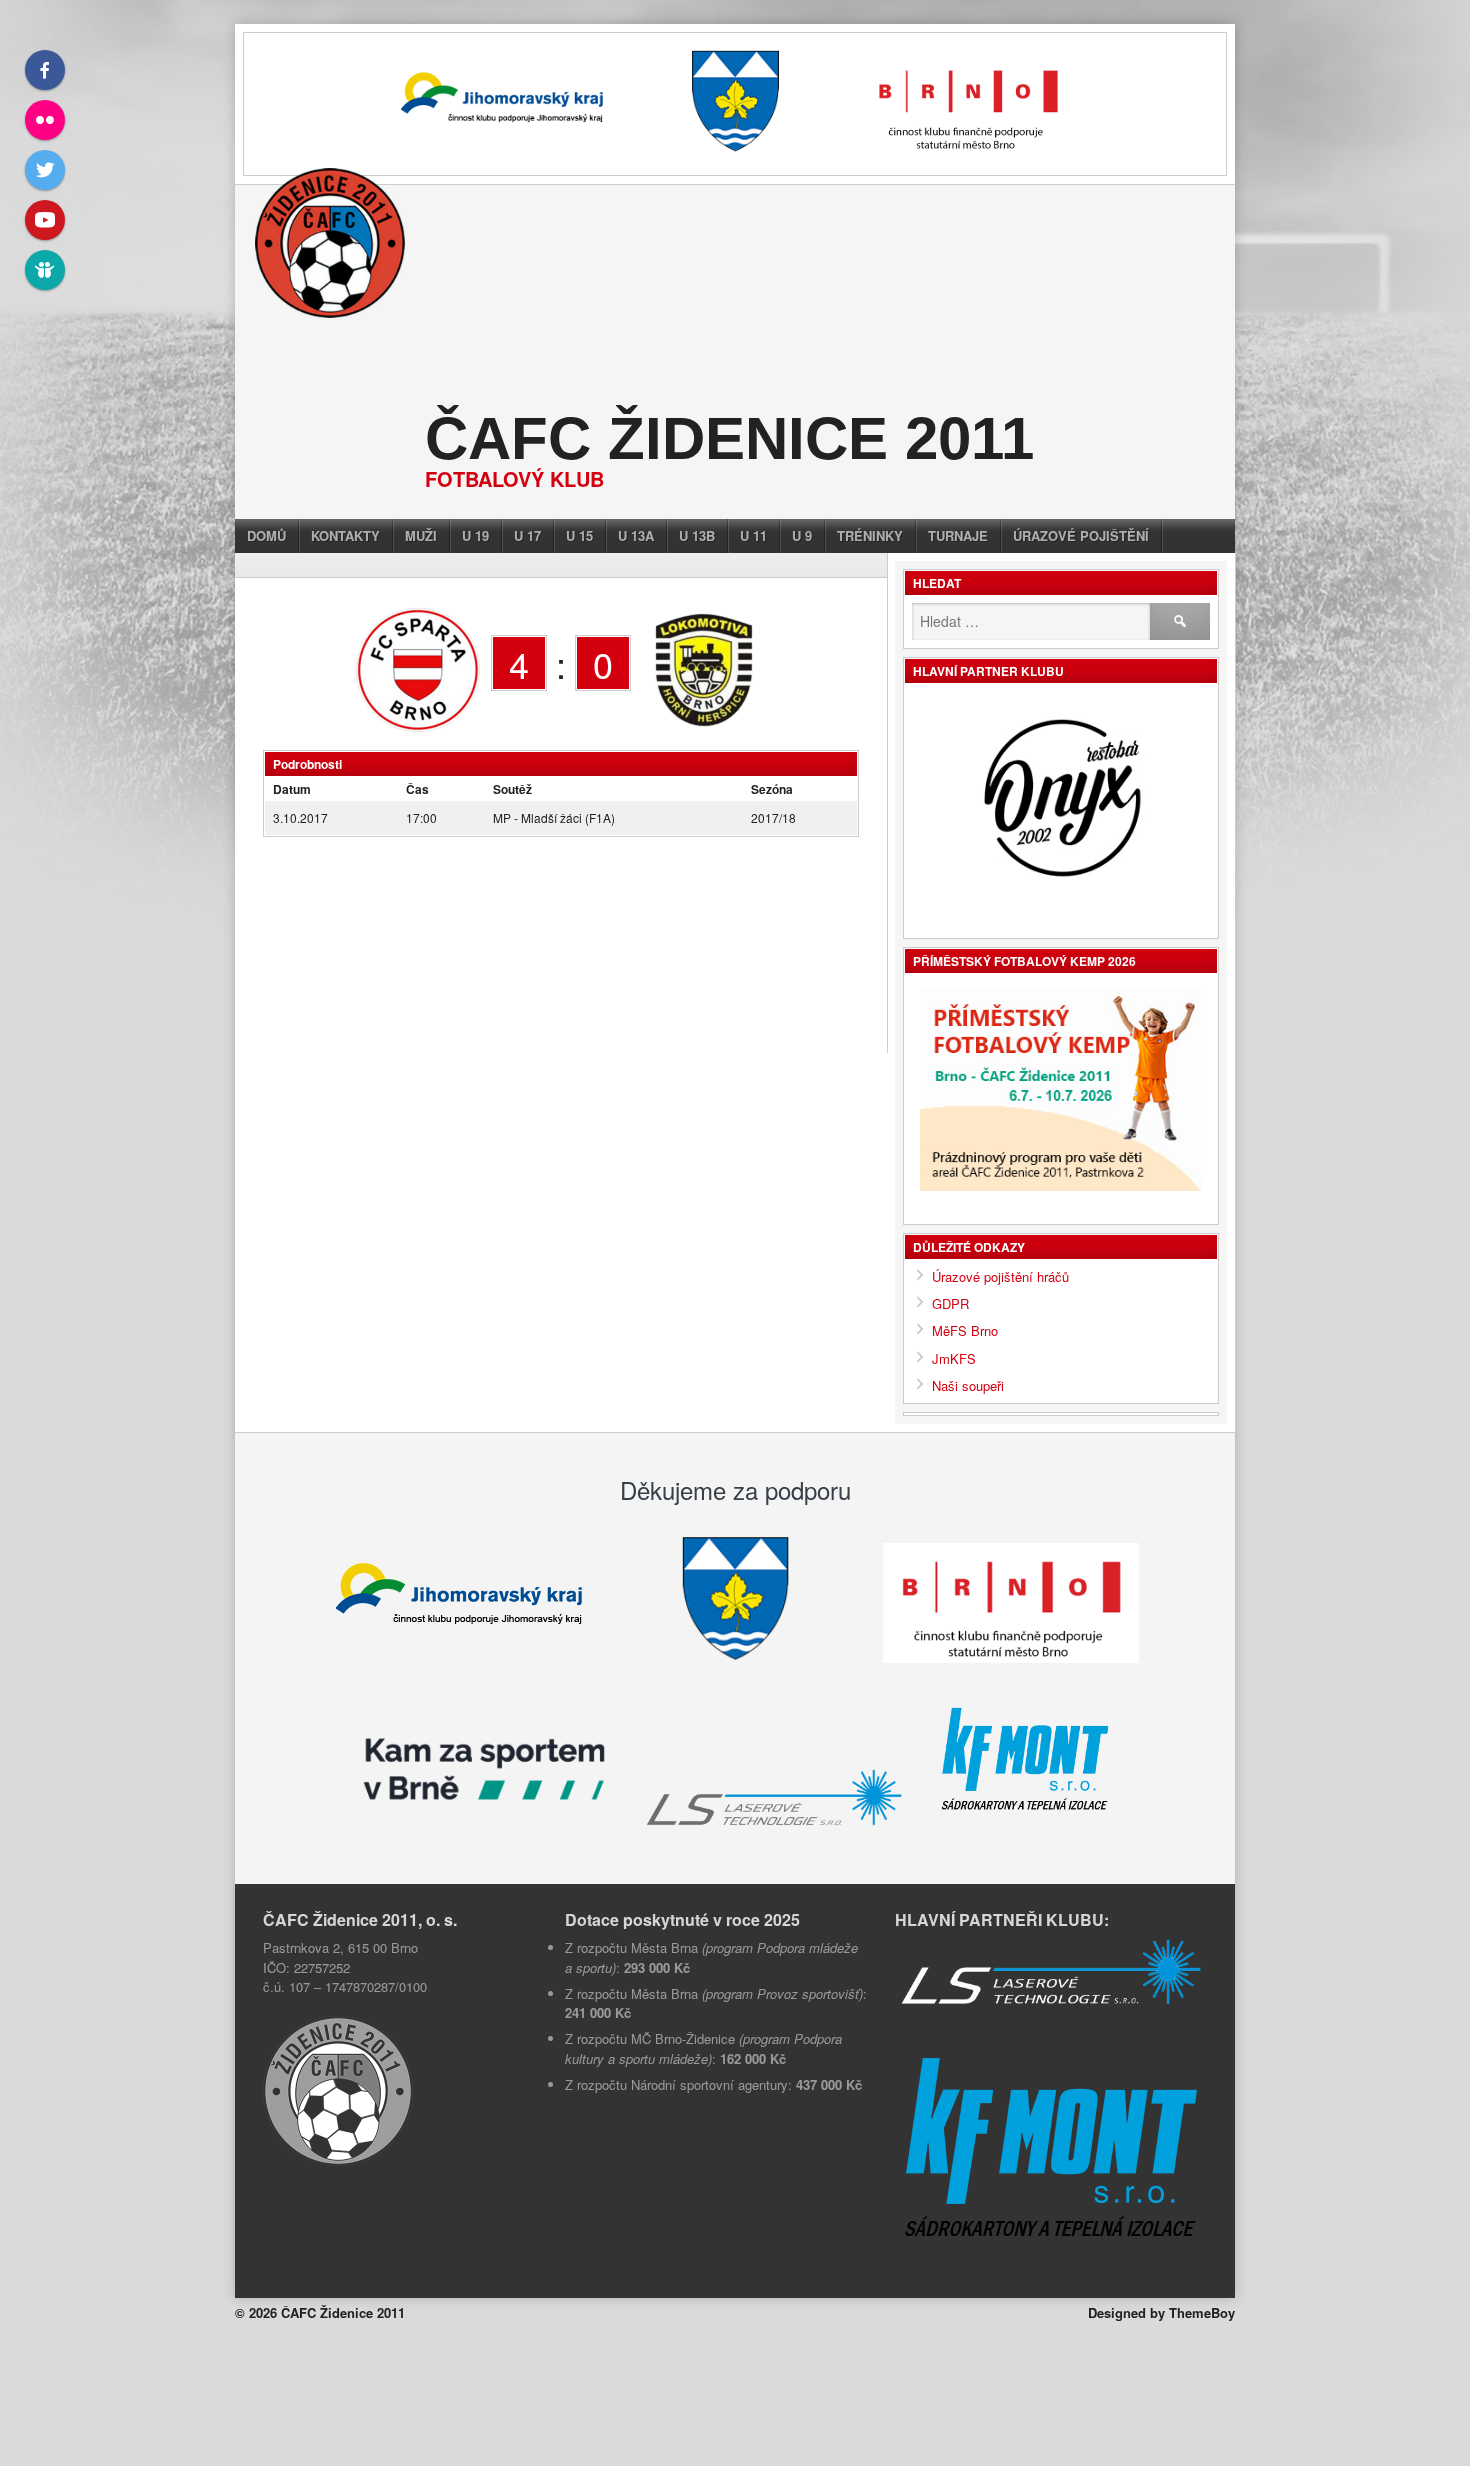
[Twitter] (45, 170)
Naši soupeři (968, 1385)
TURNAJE (958, 535)
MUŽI (421, 535)
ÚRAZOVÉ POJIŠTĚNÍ (1081, 535)
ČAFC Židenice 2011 (729, 438)
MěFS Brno (965, 1330)
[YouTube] (45, 220)
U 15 (579, 535)
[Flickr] (45, 120)
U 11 (753, 535)
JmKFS (954, 1358)
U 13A (636, 535)
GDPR (950, 1303)
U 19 (475, 535)
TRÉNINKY (870, 535)
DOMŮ (266, 535)
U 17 (527, 535)
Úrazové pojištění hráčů (1000, 1276)
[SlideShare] (45, 270)
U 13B (697, 535)
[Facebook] (45, 70)
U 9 (802, 535)
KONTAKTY (345, 535)
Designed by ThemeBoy (1161, 2331)
